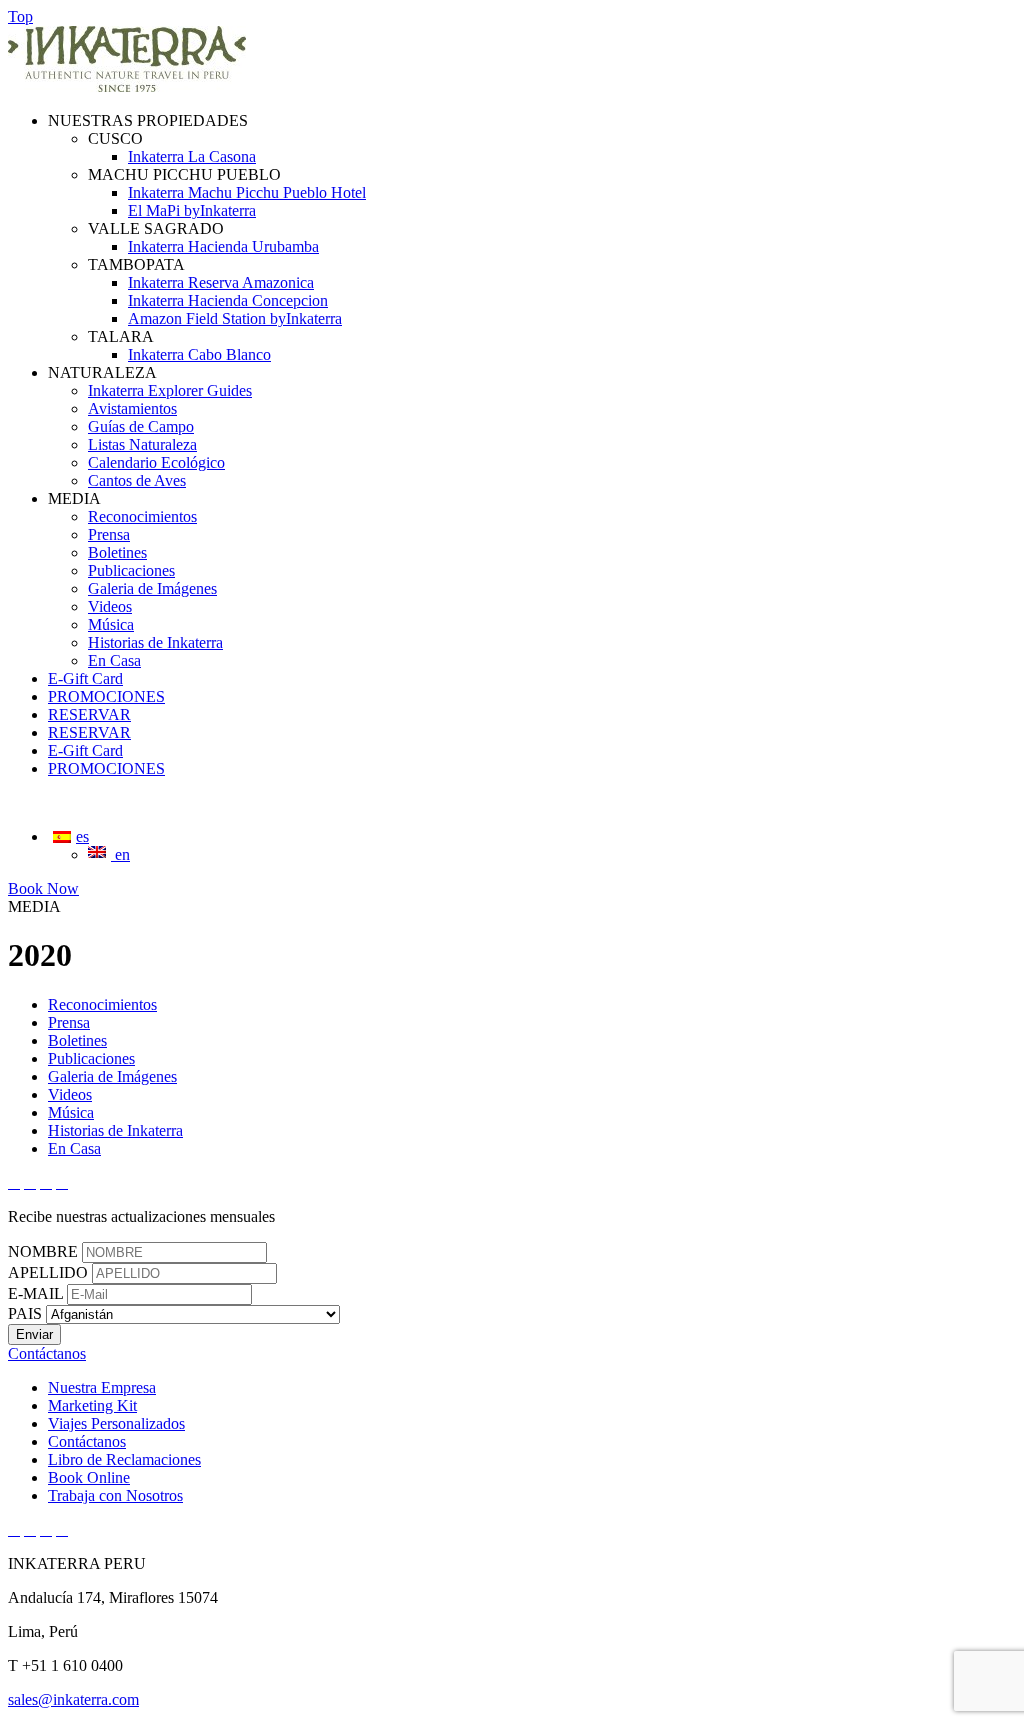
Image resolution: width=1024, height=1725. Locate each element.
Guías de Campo (141, 426)
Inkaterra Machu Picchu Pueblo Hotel (247, 192)
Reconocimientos (142, 516)
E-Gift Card (85, 678)
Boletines (117, 552)
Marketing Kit (92, 1405)
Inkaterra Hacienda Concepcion (228, 300)
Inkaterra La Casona (192, 156)
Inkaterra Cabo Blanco (199, 354)
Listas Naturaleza (142, 444)
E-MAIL (35, 1293)
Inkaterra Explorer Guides (170, 390)
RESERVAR (89, 714)
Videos (110, 606)
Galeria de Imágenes (152, 588)
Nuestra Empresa (102, 1387)
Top (20, 16)
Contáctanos (87, 1441)
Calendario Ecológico (156, 462)
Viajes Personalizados (116, 1423)
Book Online (89, 1477)
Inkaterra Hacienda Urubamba (223, 246)
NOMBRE (43, 1251)
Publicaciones (131, 570)
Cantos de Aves (137, 480)
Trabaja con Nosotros (115, 1495)
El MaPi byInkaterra (192, 210)
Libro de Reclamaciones (124, 1459)
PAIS (25, 1313)
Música (111, 624)
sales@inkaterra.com (73, 1699)
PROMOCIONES (106, 696)
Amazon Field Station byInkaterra (235, 318)
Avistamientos (132, 408)
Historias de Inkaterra (155, 642)
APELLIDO (48, 1272)
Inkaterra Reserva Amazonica (221, 282)
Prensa (109, 534)
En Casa (114, 660)
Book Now (43, 888)
